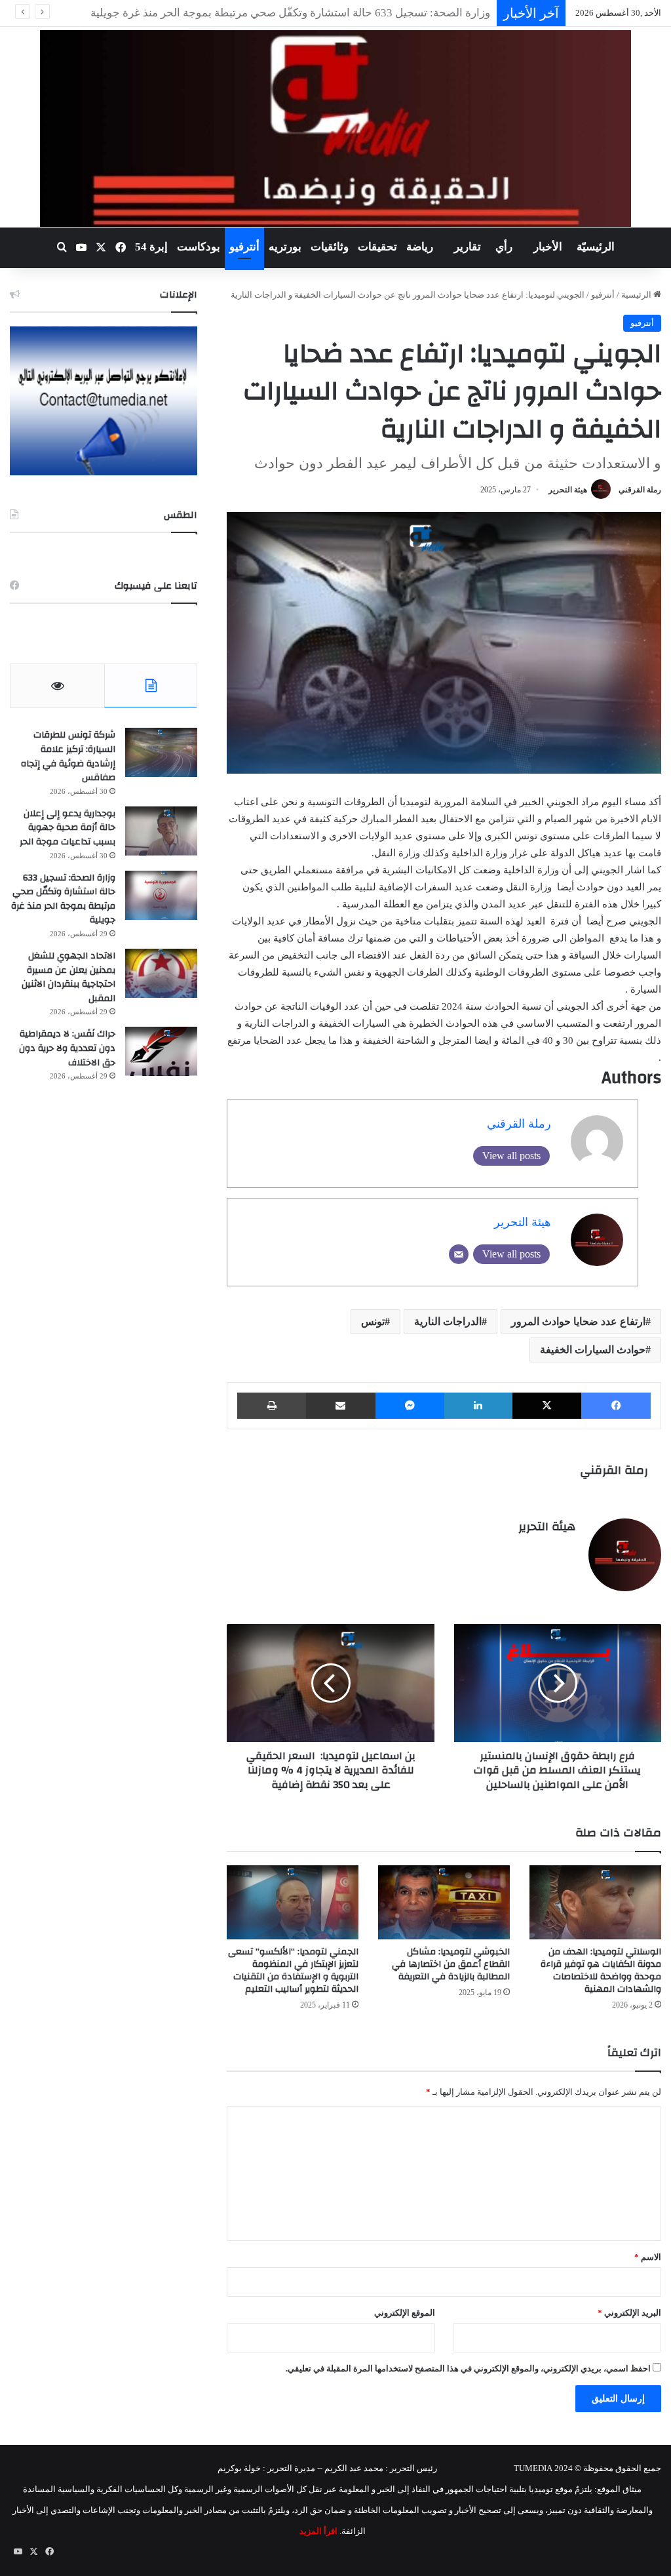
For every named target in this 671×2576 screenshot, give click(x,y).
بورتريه (285, 247)
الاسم (648, 2257)
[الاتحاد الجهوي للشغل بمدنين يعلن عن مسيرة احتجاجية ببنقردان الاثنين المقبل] (161, 973)
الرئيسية (637, 295)
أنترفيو (244, 247)
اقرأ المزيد (318, 2531)
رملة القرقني (640, 490)
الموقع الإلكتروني (405, 2313)
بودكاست (199, 247)
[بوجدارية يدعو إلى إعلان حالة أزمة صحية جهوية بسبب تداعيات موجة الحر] (161, 831)
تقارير (468, 247)
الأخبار (548, 247)
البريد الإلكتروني (629, 2313)
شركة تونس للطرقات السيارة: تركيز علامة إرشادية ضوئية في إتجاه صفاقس (68, 756)
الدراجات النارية (448, 1321)
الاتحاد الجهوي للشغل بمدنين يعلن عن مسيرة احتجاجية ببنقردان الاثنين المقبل (68, 977)
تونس (373, 1321)
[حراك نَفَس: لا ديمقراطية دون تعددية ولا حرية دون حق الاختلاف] (161, 1051)
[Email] (459, 1254)
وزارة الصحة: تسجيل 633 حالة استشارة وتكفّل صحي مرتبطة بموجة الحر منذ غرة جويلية (63, 899)
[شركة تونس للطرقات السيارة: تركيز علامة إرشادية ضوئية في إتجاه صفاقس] (161, 752)
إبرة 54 (151, 247)
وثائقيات (330, 247)
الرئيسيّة (596, 247)
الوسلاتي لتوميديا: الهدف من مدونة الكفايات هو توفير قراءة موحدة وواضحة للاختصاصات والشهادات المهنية (601, 1971)
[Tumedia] (335, 129)
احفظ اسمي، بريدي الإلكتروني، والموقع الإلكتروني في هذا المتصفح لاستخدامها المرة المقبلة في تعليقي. (468, 2368)
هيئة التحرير (568, 490)
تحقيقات (377, 247)
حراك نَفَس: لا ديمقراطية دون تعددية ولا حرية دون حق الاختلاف (67, 1048)
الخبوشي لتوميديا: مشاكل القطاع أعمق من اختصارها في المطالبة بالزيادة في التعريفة (451, 1964)
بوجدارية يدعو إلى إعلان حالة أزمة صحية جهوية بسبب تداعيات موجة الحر (67, 828)
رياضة (420, 247)
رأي (504, 247)
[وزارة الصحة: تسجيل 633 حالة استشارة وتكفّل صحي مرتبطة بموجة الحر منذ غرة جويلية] (161, 895)
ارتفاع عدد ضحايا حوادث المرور (578, 1321)
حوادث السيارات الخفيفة (593, 1350)
